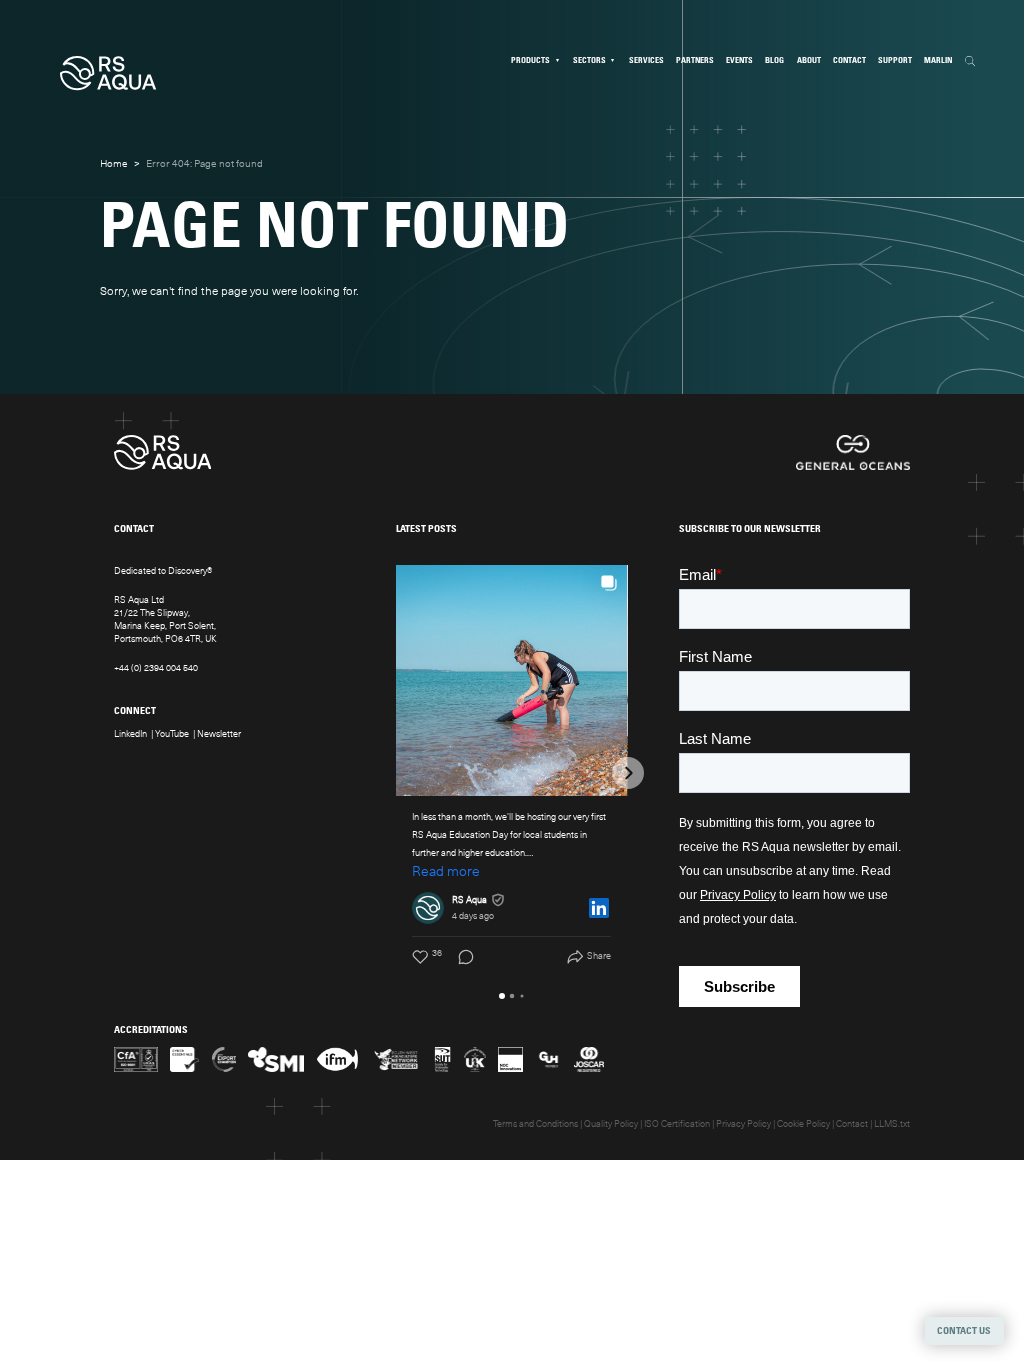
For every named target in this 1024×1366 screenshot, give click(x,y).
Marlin (938, 60)
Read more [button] (446, 871)
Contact (849, 60)
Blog (774, 60)
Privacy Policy (743, 1124)
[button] (396, 773)
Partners (695, 60)
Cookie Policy (803, 1124)
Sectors (589, 60)
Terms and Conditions (535, 1124)
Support (895, 60)
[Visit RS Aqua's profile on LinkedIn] (428, 908)
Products (530, 60)
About (809, 60)
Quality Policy (611, 1124)
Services (646, 60)
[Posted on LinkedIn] (599, 908)
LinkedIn (130, 734)
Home (114, 163)
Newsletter (219, 734)
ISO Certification (677, 1124)
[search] (970, 61)
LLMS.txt (892, 1124)
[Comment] (460, 957)
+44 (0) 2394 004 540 (156, 668)
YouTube (172, 734)
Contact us (964, 1331)
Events (739, 60)
